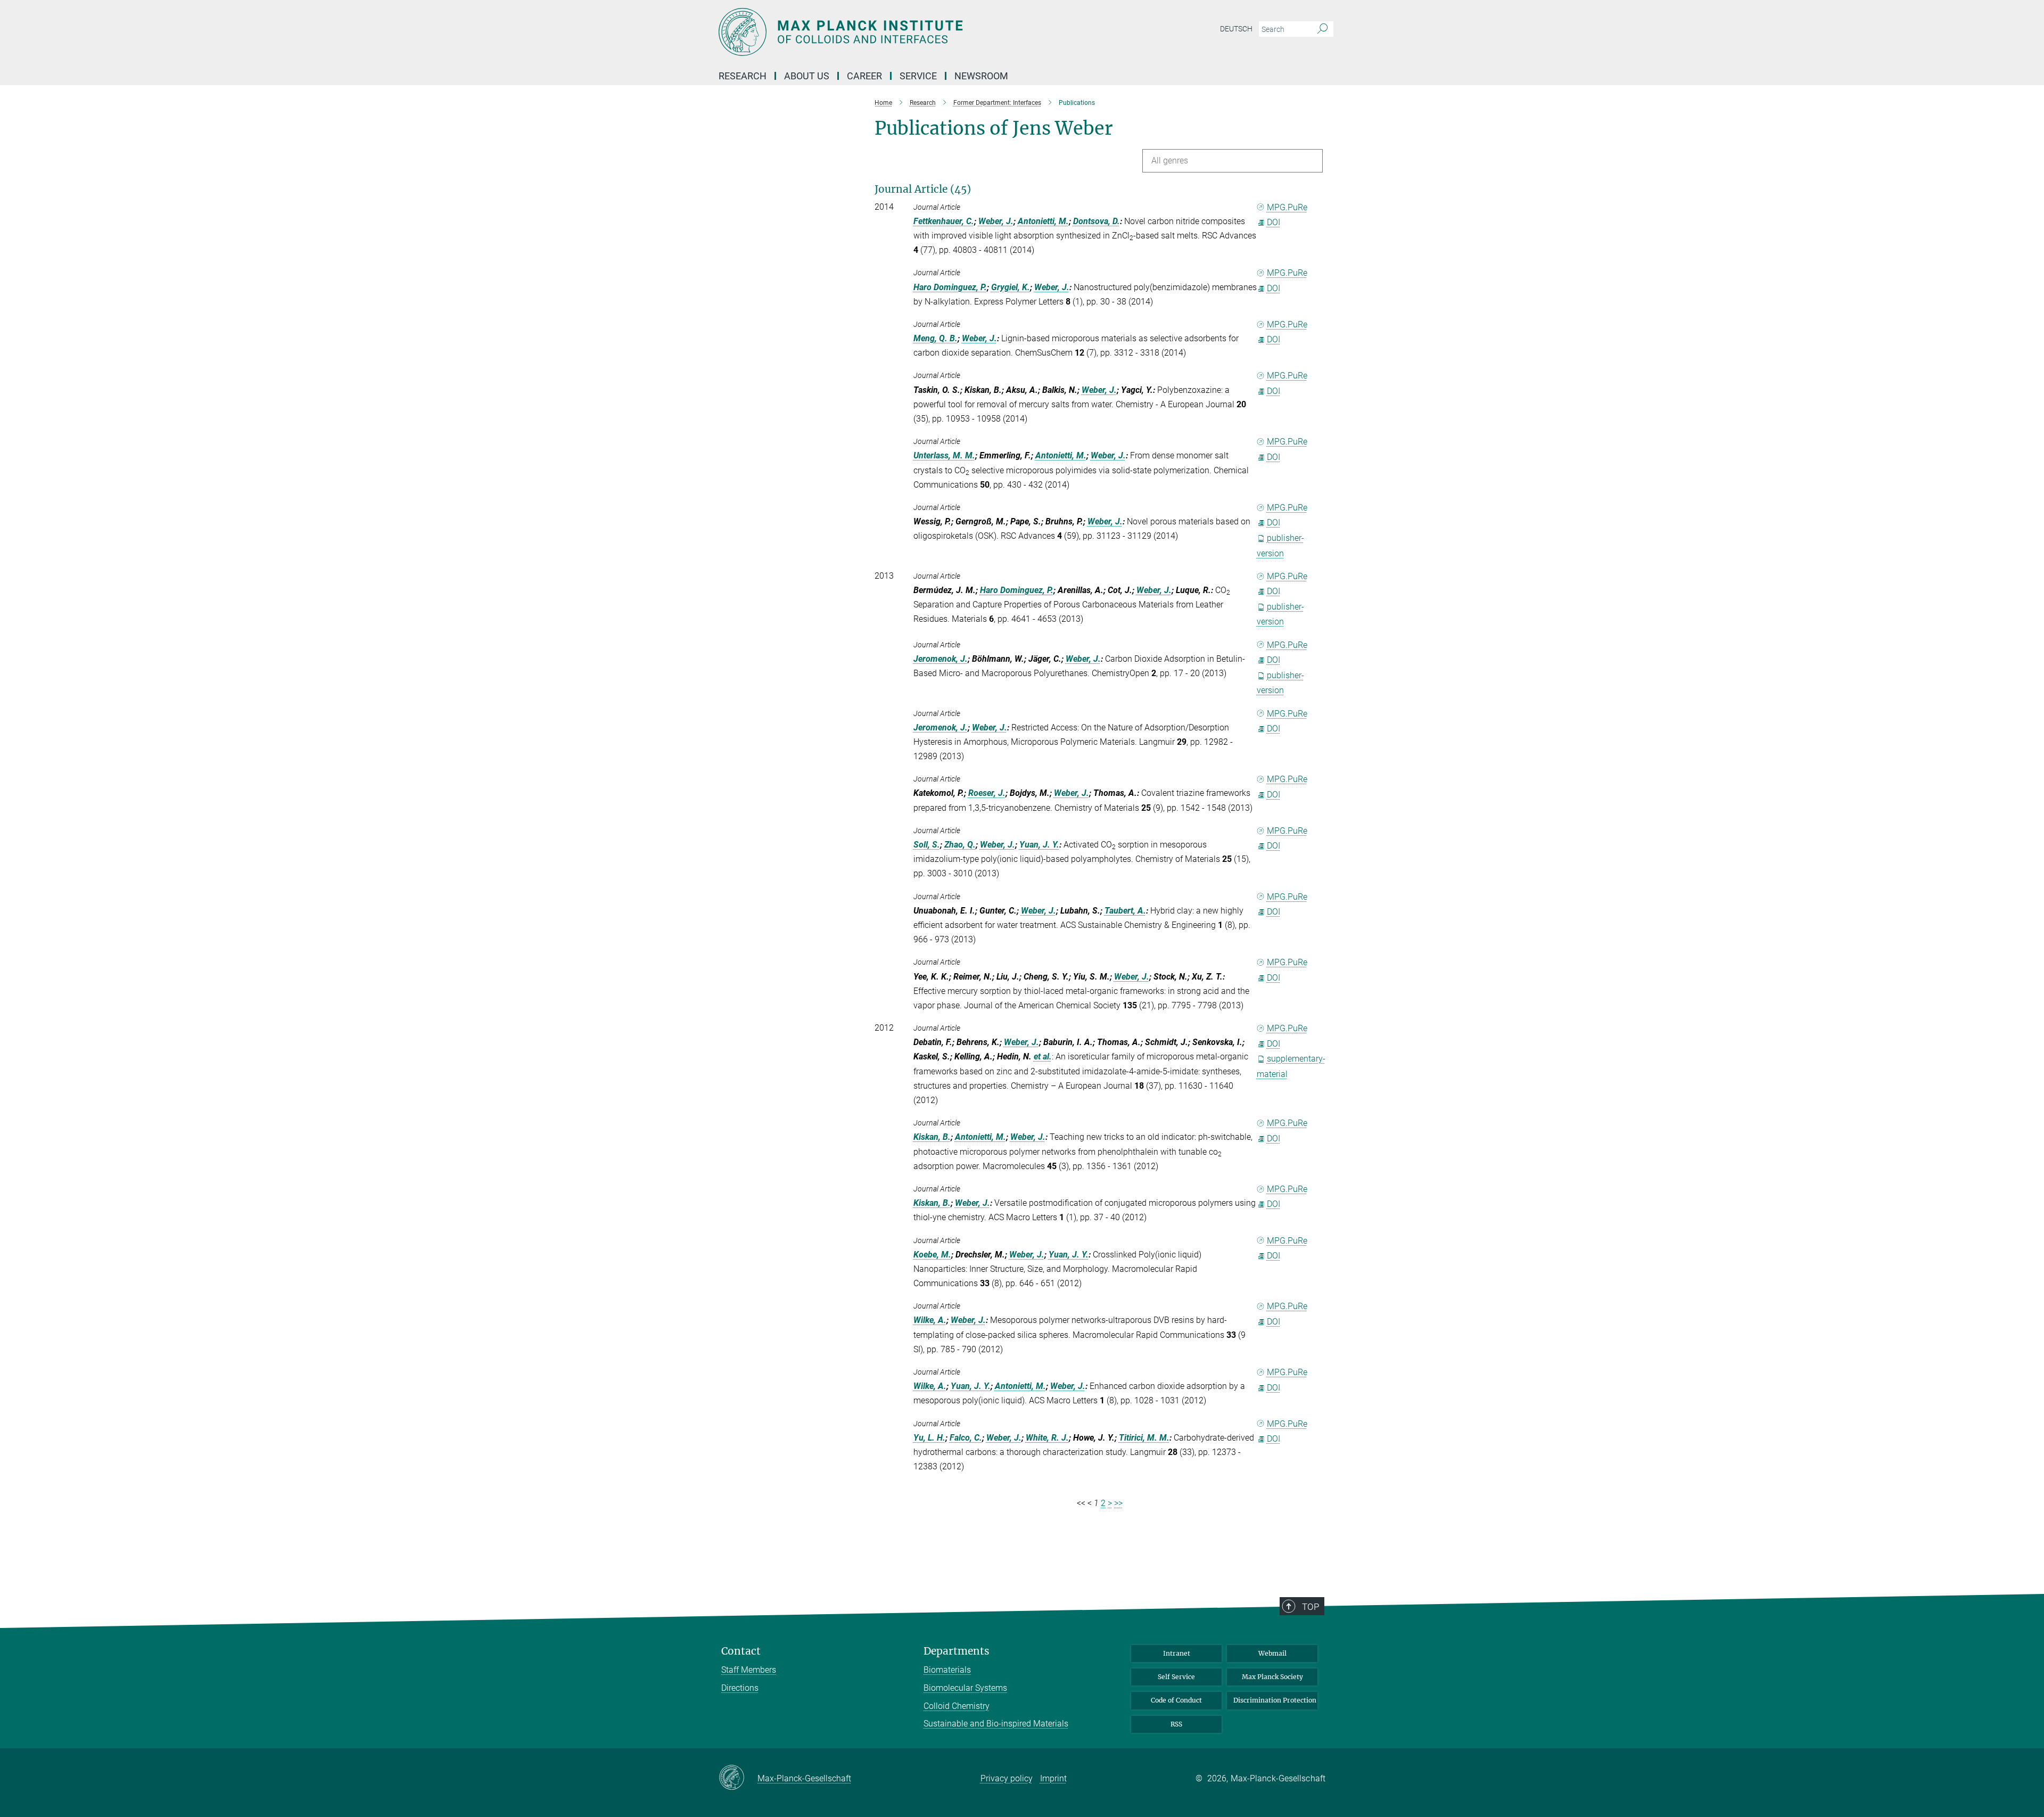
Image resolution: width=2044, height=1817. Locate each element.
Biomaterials (947, 1670)
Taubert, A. (1125, 911)
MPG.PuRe (1287, 207)
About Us (807, 76)
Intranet (1177, 1653)
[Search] (1322, 29)
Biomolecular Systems (965, 1688)
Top (1311, 1607)
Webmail (1272, 1653)
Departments (957, 1651)
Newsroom (981, 76)
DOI (1274, 222)
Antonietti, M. (1043, 221)
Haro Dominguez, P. (950, 287)
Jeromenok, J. (941, 659)
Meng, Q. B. (936, 338)
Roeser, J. (987, 793)
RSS (1176, 1724)
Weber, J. (996, 221)
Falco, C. (966, 1438)
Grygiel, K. (1011, 287)
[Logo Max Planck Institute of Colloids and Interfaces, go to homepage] (918, 32)
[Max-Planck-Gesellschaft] (738, 1778)
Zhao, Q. (960, 845)
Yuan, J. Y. (1039, 845)
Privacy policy (1007, 1778)
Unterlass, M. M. (944, 455)
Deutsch (1236, 29)
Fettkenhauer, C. (944, 221)
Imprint (1053, 1778)
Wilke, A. (930, 1320)
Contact (741, 1651)
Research (743, 76)
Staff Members (749, 1670)
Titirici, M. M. (1144, 1438)
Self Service (1176, 1677)
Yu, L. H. (929, 1438)
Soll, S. (927, 845)
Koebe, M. (932, 1255)
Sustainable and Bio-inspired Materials (996, 1724)
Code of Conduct (1176, 1700)
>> (1118, 1503)
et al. (1043, 1057)
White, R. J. (1047, 1438)
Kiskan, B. (932, 1137)
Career (864, 76)
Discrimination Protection (1275, 1700)
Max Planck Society (1272, 1677)
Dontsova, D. (1097, 221)
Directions (740, 1688)
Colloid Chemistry (957, 1706)
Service (918, 76)
